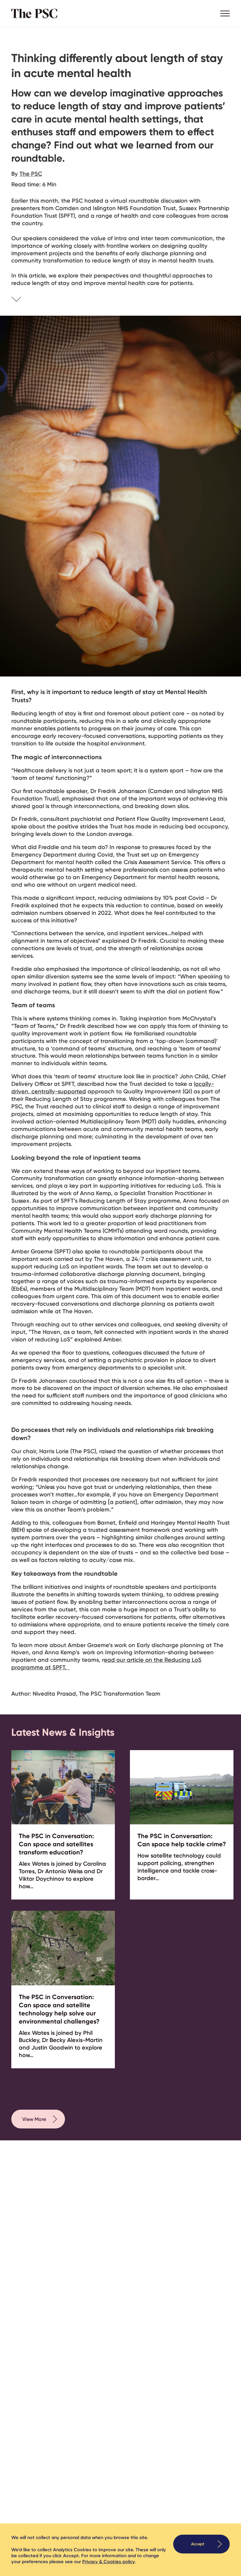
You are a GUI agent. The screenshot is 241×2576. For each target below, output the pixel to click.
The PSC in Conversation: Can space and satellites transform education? (56, 1844)
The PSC (36, 13)
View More (34, 2119)
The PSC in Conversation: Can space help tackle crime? (182, 1840)
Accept (198, 2544)
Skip (24, 300)
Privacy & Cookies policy (108, 2562)
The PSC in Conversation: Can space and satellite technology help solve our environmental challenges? (59, 2009)
